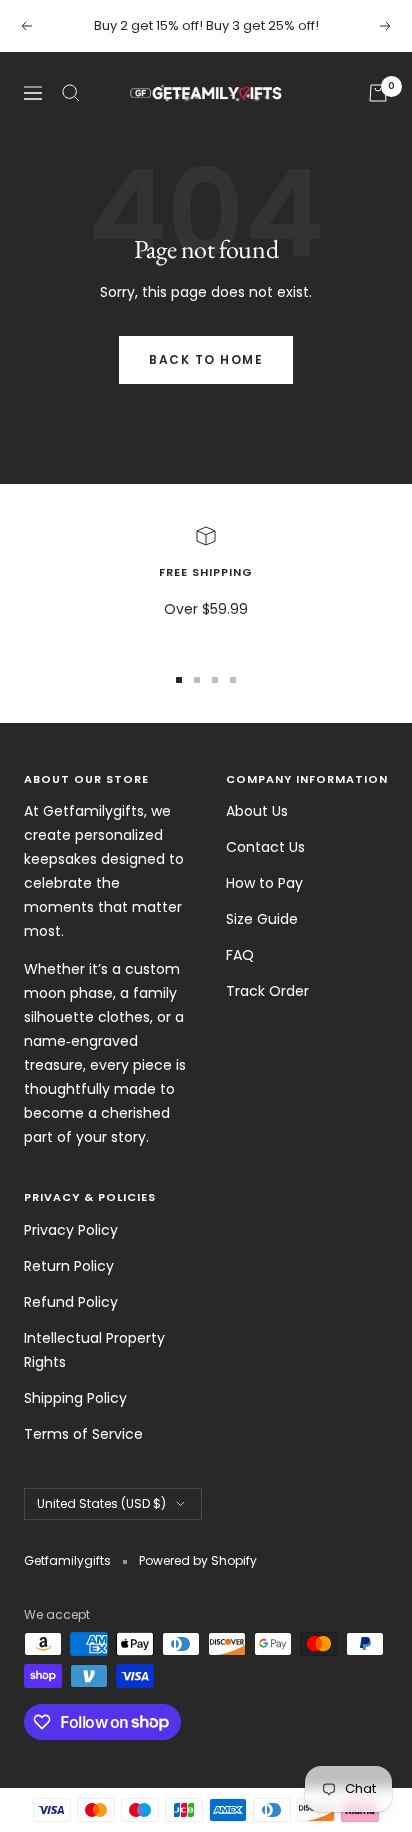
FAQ (240, 955)
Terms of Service (83, 1434)
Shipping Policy (75, 1398)
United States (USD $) (101, 1503)
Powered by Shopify (198, 1560)
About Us (257, 811)
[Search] (71, 93)
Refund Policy (71, 1302)
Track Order (267, 991)
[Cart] (378, 93)
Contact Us (265, 847)
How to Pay (264, 883)
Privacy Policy (71, 1230)
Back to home (206, 359)
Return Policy (69, 1266)
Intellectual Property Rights (94, 1350)
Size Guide (262, 919)
